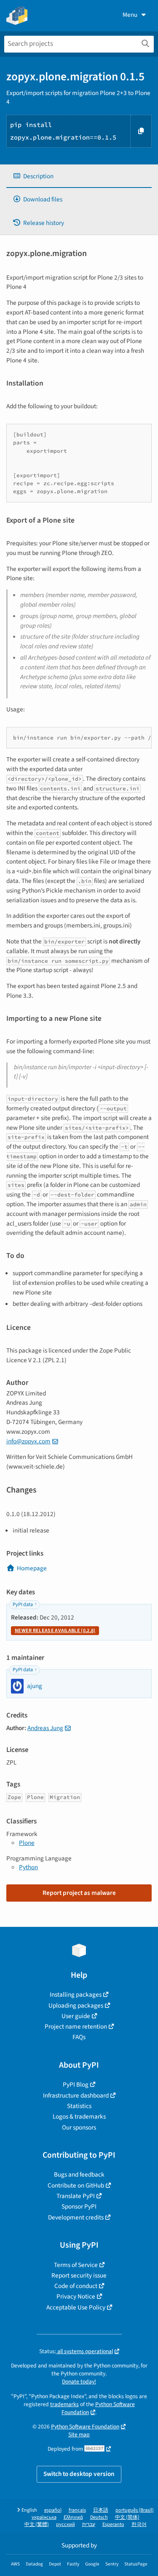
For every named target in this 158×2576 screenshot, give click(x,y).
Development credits (76, 2217)
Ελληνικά (73, 2517)
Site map (79, 2435)
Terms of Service (76, 2265)
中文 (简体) (127, 2517)
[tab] (79, 176)
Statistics (79, 2106)
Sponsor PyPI (79, 2206)
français (77, 2510)
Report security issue (79, 2275)
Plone (27, 1843)
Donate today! (79, 2382)
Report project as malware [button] (79, 1893)
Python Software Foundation (98, 2408)
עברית (89, 2524)
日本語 (101, 2510)
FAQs (79, 2037)
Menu (130, 15)
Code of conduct (76, 2286)
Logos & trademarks (79, 2116)
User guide (76, 2016)
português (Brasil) (135, 2510)
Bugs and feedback (79, 2174)
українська (44, 2517)
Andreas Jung (45, 1728)
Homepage (32, 1568)
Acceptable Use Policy (76, 2307)
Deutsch (99, 2517)
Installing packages (76, 1995)
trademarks (64, 2404)
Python (28, 1867)
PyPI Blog (76, 2085)
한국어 (139, 2524)
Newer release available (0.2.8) (55, 1631)
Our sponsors (79, 2127)
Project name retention (76, 2026)
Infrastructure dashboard (76, 2095)
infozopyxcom (28, 1441)
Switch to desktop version (79, 2474)
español (53, 2510)
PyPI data (23, 1605)
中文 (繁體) (37, 2524)
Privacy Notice (76, 2296)
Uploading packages (76, 2005)
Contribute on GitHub (76, 2185)
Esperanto (113, 2524)
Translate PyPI (76, 2196)
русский (66, 2524)
